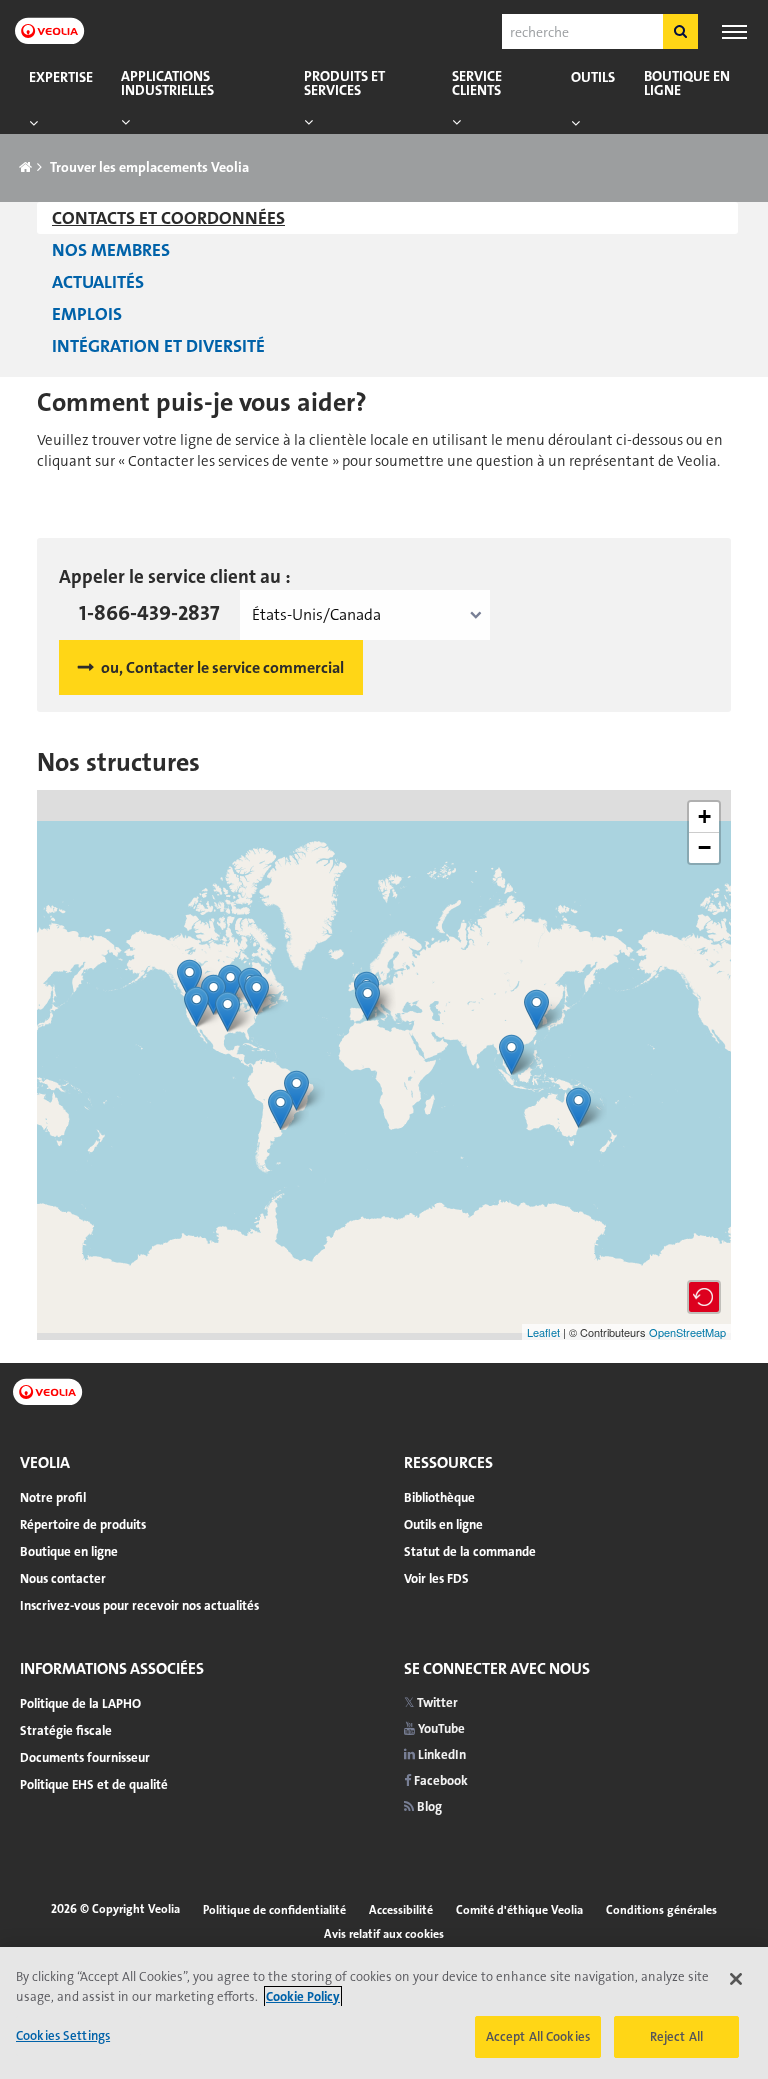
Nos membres (111, 250)
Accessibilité (401, 1910)
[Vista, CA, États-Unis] (196, 1006)
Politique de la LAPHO (80, 1703)
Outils (593, 77)
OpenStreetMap (687, 1332)
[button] (704, 1297)
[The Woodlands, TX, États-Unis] (227, 1011)
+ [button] (704, 816)
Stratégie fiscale (66, 1730)
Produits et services (344, 83)
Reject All (676, 2036)
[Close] (736, 1979)
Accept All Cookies (538, 2036)
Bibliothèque (439, 1497)
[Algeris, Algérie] (367, 1000)
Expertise (61, 77)
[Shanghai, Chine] (536, 1009)
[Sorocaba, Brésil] (296, 1090)
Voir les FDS (436, 1578)
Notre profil (53, 1497)
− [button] (704, 847)
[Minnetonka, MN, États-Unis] (230, 984)
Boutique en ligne (687, 83)
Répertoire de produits (83, 1524)
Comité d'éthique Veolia (519, 1910)
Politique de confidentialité (274, 1910)
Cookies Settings (63, 2035)
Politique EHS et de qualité (94, 1784)
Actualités (98, 282)
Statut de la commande (470, 1551)
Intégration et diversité (158, 346)
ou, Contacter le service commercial (222, 667)
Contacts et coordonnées (168, 218)
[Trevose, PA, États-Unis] (256, 994)
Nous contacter (63, 1578)
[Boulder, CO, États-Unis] (213, 994)
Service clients (477, 83)
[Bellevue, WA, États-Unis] (189, 979)
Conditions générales (661, 1910)
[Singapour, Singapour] (511, 1054)
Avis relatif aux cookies (384, 1934)
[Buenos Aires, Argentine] (280, 1109)
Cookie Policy (303, 1996)
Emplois (87, 314)
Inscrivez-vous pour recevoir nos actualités (139, 1605)
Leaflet (543, 1332)
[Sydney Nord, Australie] (578, 1107)
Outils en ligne (443, 1524)
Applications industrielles (167, 83)
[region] (384, 2013)
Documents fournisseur (85, 1757)
